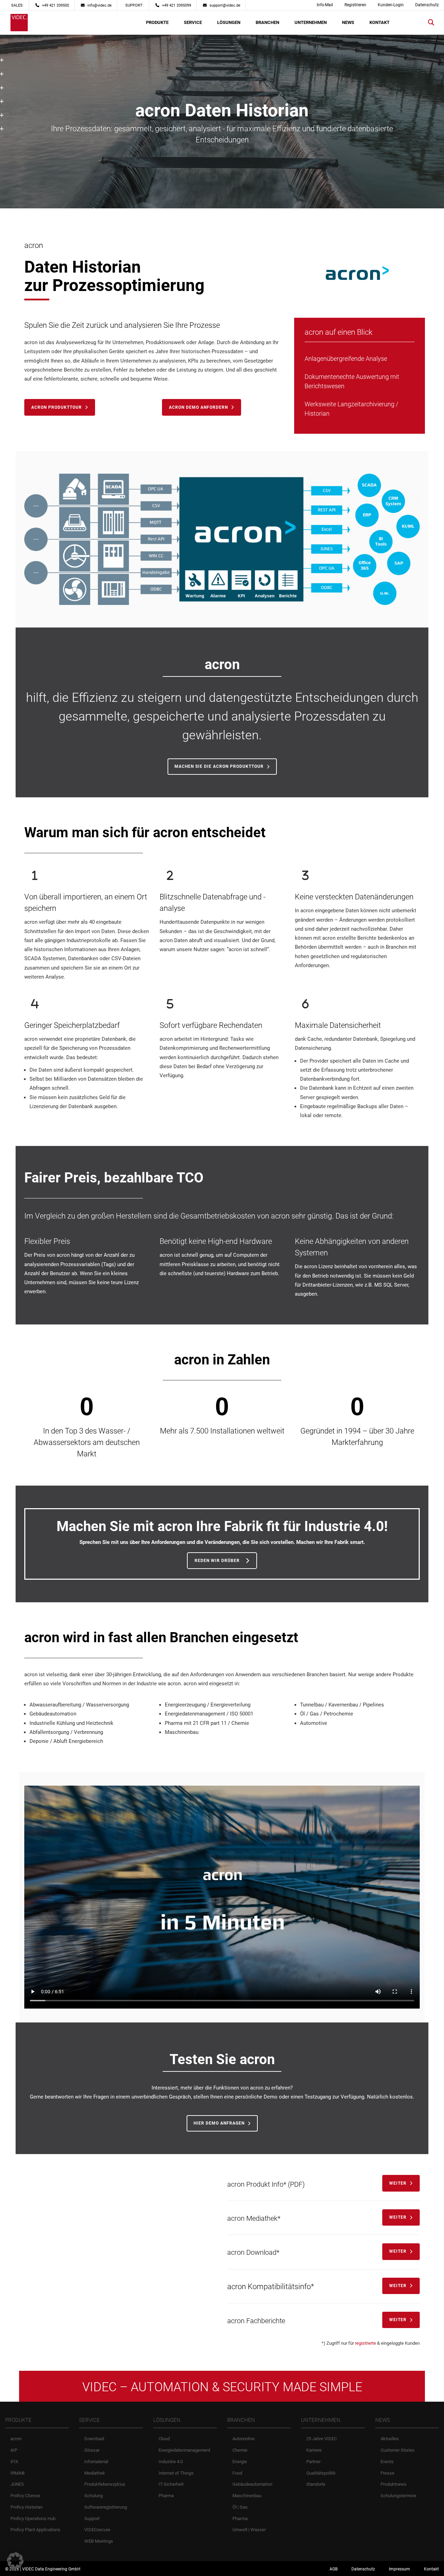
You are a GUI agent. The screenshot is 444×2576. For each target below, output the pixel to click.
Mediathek (95, 2473)
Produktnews (394, 2484)
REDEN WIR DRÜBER (217, 1561)
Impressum (399, 2569)
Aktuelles (390, 2439)
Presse (387, 2473)
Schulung (93, 2496)
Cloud (164, 2439)
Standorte (316, 2484)
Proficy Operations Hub (33, 2518)
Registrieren (355, 5)
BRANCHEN (267, 22)
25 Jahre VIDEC (322, 2439)
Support (92, 2518)
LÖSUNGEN (229, 22)
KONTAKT (379, 22)
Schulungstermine (398, 2496)
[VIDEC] (19, 23)
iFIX (14, 2461)
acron (16, 2439)
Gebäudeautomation (252, 2484)
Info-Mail (325, 5)
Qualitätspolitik (321, 2473)
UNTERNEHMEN (311, 22)
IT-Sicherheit (171, 2484)
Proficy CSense (25, 2496)
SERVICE (193, 22)
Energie (240, 2461)
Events (387, 2461)
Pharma (166, 2496)
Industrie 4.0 (171, 2461)
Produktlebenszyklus (105, 2484)
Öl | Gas (240, 2507)
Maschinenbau (247, 2496)
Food (237, 2473)
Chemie (240, 2450)
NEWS (348, 22)
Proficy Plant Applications (35, 2530)
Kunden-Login (391, 5)
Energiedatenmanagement (184, 2450)
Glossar (92, 2450)
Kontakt (431, 2569)
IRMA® (18, 2473)
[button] (15, 2561)
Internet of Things (176, 2473)
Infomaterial (96, 2461)
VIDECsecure (97, 2530)
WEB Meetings (99, 2541)
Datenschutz (427, 5)
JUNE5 (17, 2484)
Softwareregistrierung (106, 2507)
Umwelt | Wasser (249, 2530)
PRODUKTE (157, 22)
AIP (14, 2450)
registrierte (365, 2343)
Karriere (314, 2450)
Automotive (244, 2439)
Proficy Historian (27, 2507)
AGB (334, 2569)
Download (94, 2439)
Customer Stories (398, 2450)
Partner (313, 2461)
